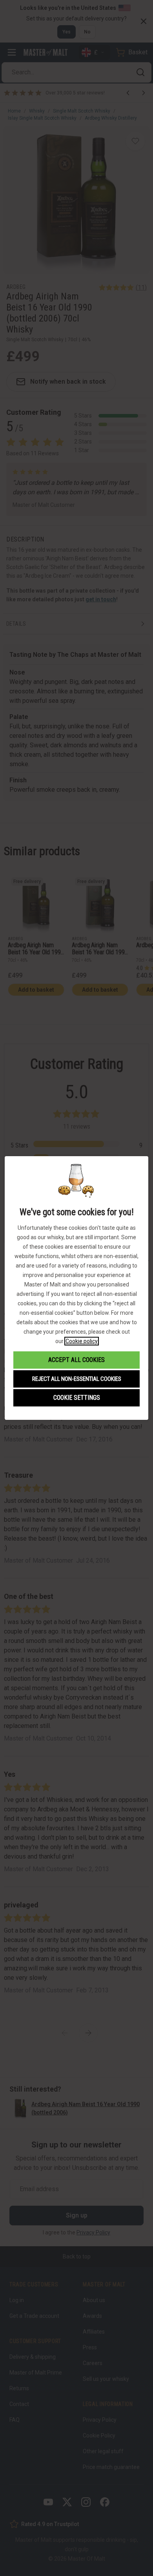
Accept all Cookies (76, 1360)
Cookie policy (82, 1341)
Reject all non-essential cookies (77, 1379)
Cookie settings (77, 1398)
